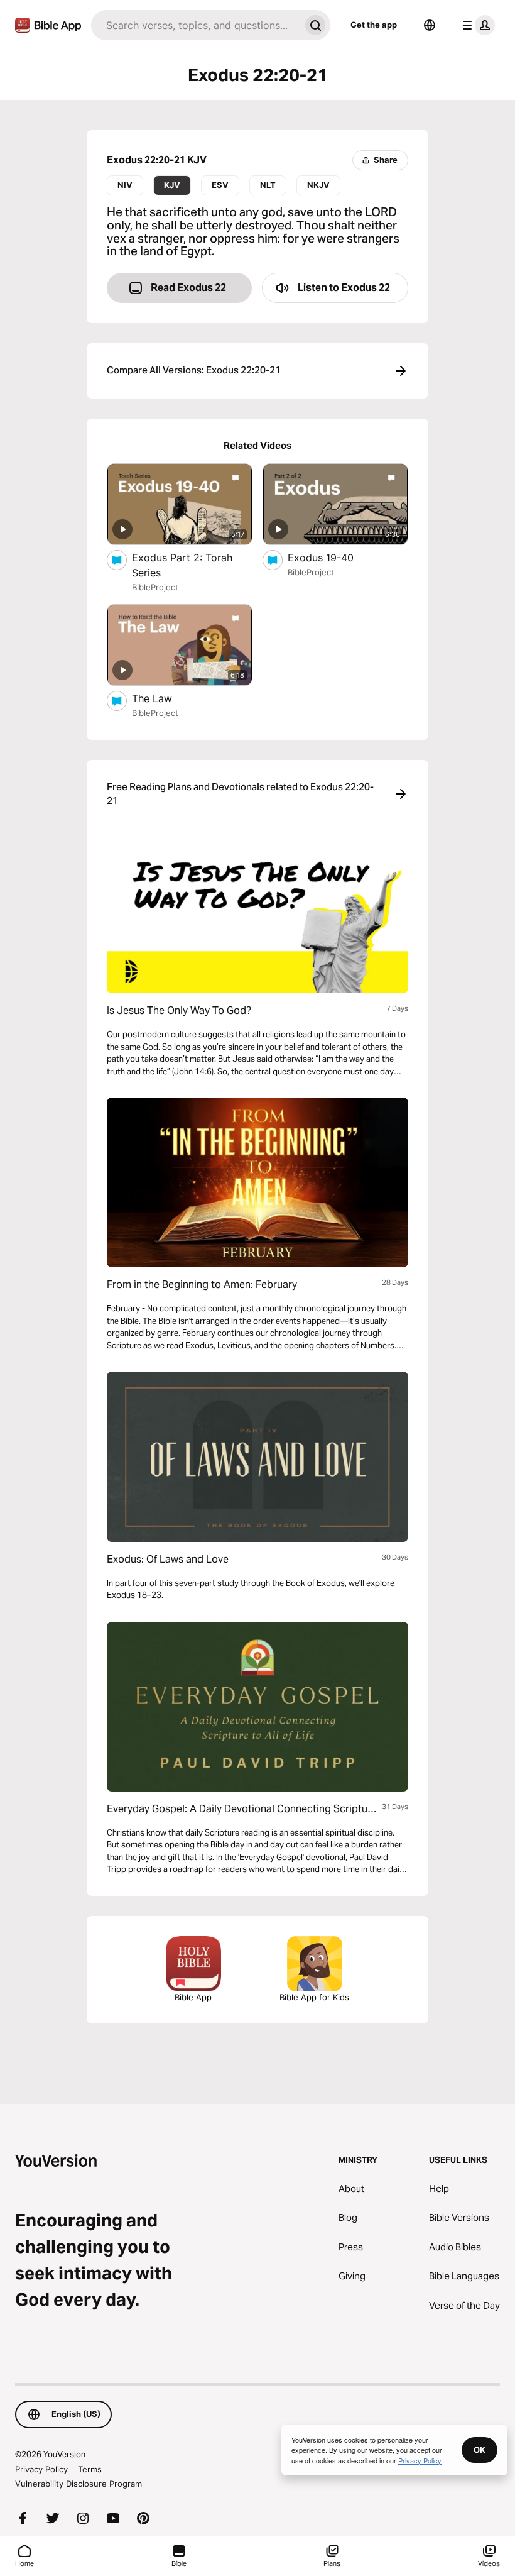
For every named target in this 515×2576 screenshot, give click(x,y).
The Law (164, 698)
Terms (90, 2469)
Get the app (374, 25)
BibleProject (155, 587)
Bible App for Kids (314, 1997)
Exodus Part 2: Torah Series (182, 565)
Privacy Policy (41, 2469)
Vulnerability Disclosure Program (79, 2484)
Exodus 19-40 (334, 557)
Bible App (193, 1997)
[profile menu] (476, 25)
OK (480, 2450)
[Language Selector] (430, 25)
